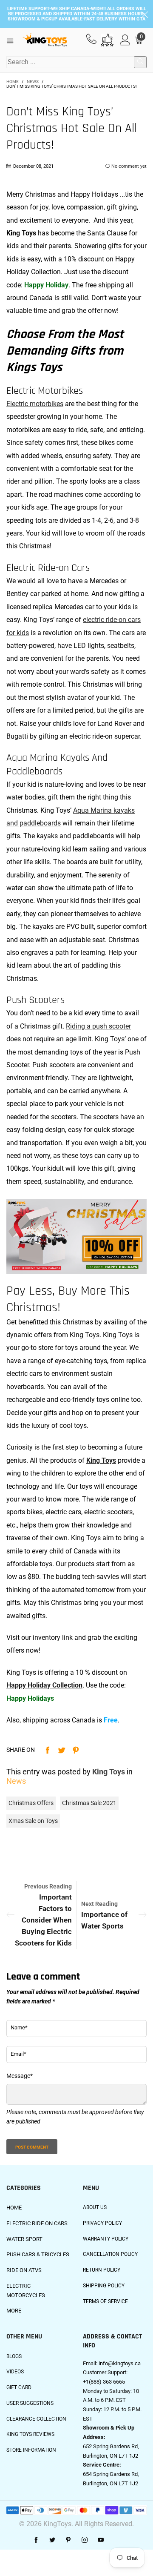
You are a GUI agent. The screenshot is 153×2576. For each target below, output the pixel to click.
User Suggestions (30, 2403)
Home (14, 2208)
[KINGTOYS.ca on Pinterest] (68, 2540)
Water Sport (24, 2239)
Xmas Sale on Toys (33, 1821)
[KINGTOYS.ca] (45, 40)
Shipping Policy (104, 2286)
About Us (95, 2207)
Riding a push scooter (98, 1026)
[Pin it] (76, 1750)
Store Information (31, 2450)
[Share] (48, 1750)
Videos (15, 2372)
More (14, 2311)
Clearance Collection (36, 2419)
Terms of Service (105, 2301)
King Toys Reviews (30, 2434)
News (16, 1781)
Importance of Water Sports (104, 1920)
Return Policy (102, 2270)
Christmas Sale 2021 (89, 1803)
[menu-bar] (13, 40)
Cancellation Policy (110, 2254)
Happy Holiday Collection (44, 1685)
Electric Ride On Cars (37, 2223)
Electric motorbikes (35, 404)
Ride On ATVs (24, 2270)
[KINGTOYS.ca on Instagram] (85, 2540)
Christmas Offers (31, 1803)
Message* (20, 2076)
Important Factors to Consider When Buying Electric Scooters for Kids (43, 1920)
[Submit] (140, 62)
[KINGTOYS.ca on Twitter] (52, 2540)
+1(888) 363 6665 (104, 2382)
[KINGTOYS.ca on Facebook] (36, 2540)
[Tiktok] (117, 2540)
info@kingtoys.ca (120, 2363)
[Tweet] (62, 1750)
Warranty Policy (106, 2239)
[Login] (125, 40)
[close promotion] (144, 14)
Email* (18, 2054)
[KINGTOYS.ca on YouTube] (101, 2540)
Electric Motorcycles (26, 2291)
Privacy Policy (102, 2223)
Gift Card (19, 2387)
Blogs (14, 2356)
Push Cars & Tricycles (38, 2254)
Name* (19, 2027)
